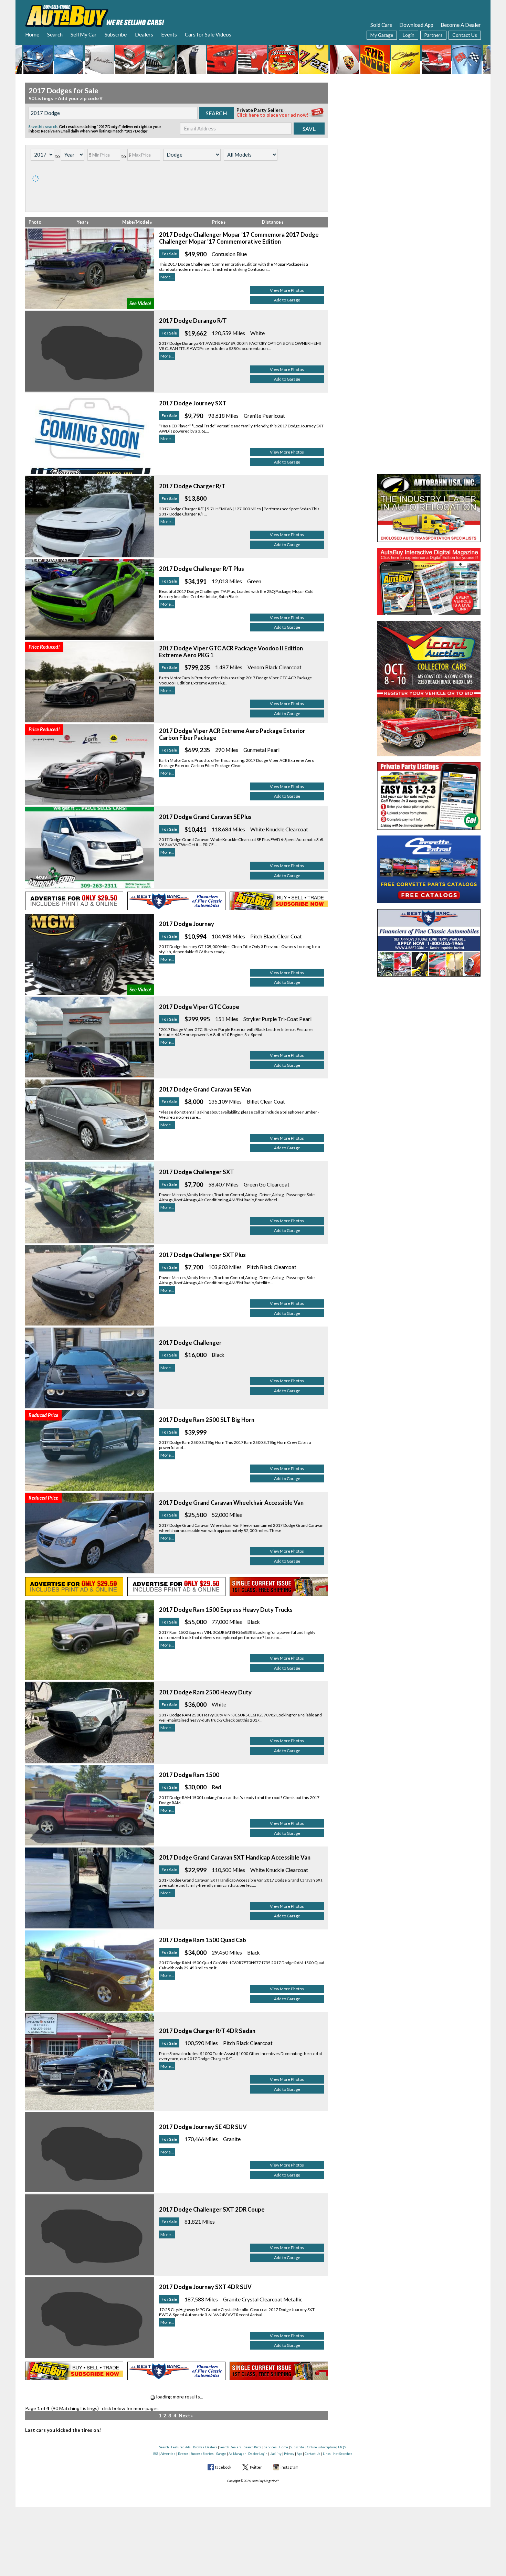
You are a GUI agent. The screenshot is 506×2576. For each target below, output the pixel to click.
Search (55, 34)
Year (82, 222)
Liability (276, 2454)
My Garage (382, 35)
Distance (272, 222)
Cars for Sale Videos (208, 34)
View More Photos (287, 290)
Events (169, 34)
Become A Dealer (461, 25)
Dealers (144, 34)
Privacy (289, 2454)
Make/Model (136, 222)
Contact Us (465, 35)
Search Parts (253, 2447)
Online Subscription (321, 2447)
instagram (289, 2467)
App (299, 2454)
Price (218, 222)
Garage (221, 2454)
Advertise (168, 2454)
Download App (416, 25)
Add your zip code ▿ (80, 98)
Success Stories (202, 2454)
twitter (256, 2467)
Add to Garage (287, 300)
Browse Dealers (205, 2447)
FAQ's (342, 2447)
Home (32, 34)
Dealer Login (258, 2454)
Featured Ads (181, 2447)
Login (409, 35)
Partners (433, 35)
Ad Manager (237, 2454)
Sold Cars (381, 25)
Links (327, 2454)
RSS (156, 2454)
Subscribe (116, 34)
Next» (186, 2415)
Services (270, 2447)
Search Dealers (231, 2447)
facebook (223, 2467)
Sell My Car (84, 34)
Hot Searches (343, 2454)
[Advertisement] (429, 126)
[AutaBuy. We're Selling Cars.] (95, 15)
